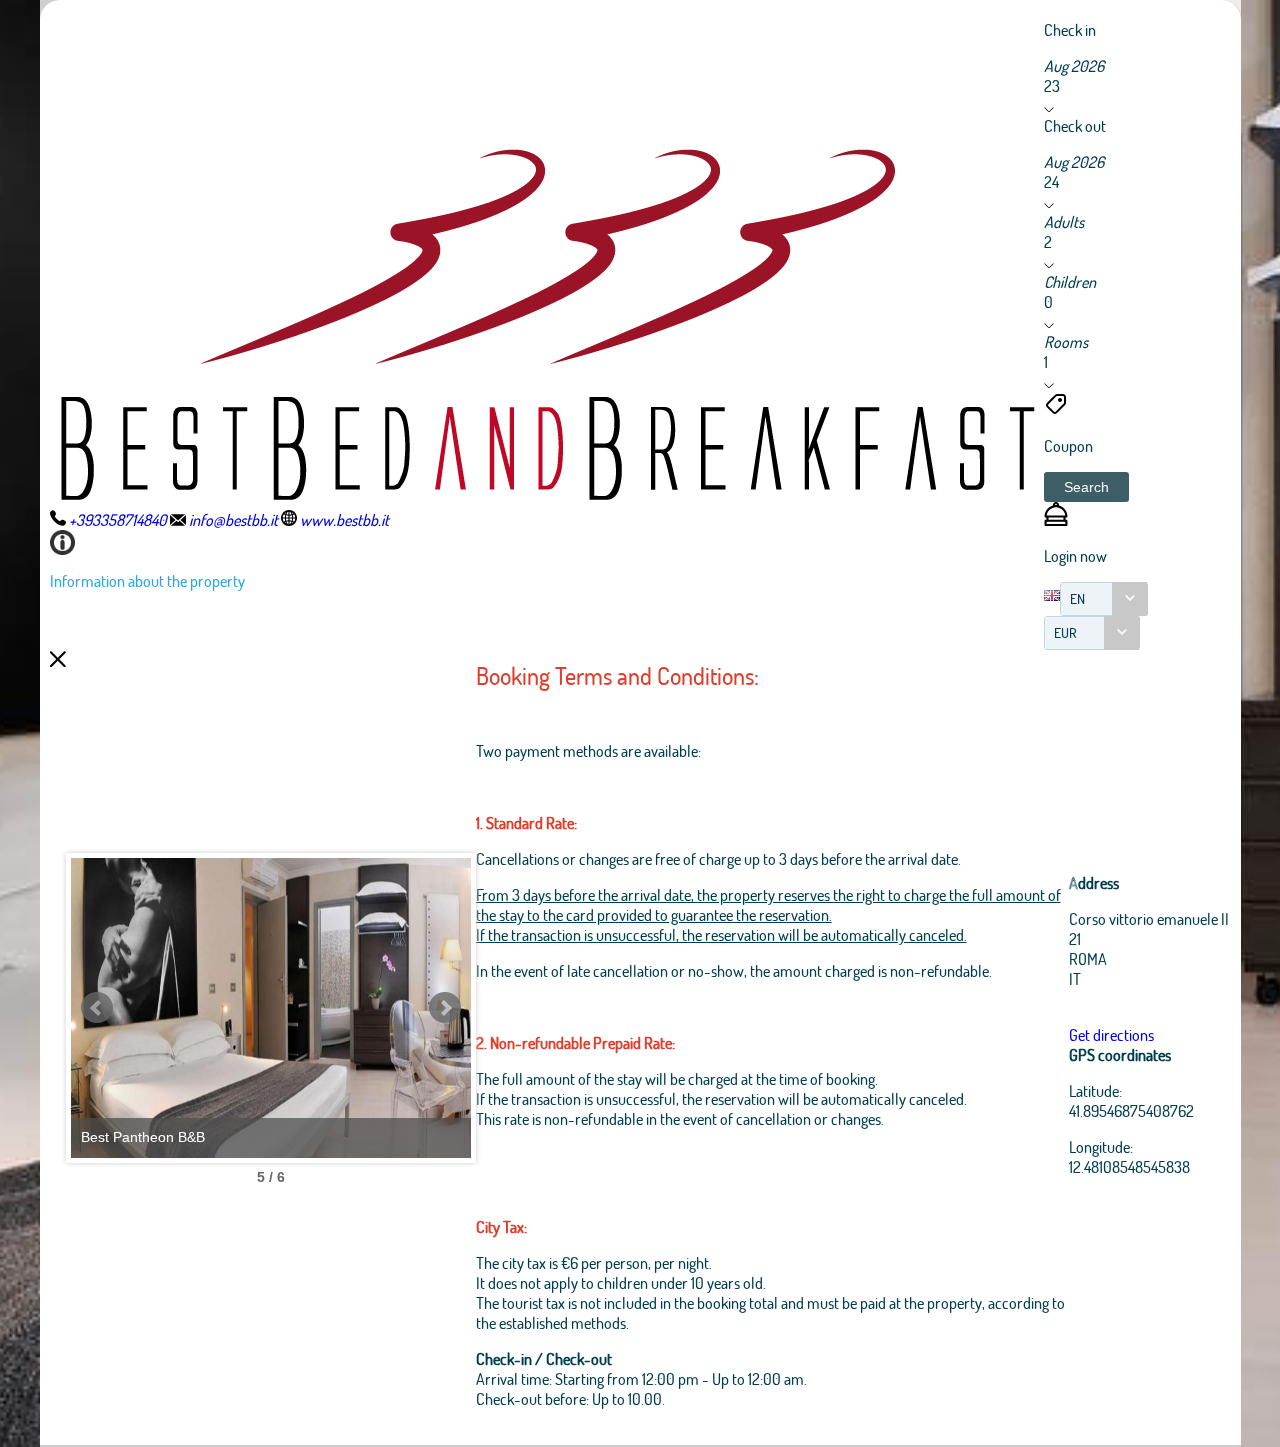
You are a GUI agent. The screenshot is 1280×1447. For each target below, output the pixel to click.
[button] (1086, 487)
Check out (1075, 125)
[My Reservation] (1056, 519)
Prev (97, 1008)
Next (445, 1008)
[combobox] (1104, 599)
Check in (1070, 29)
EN (1077, 598)
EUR (1065, 632)
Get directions (1111, 1034)
